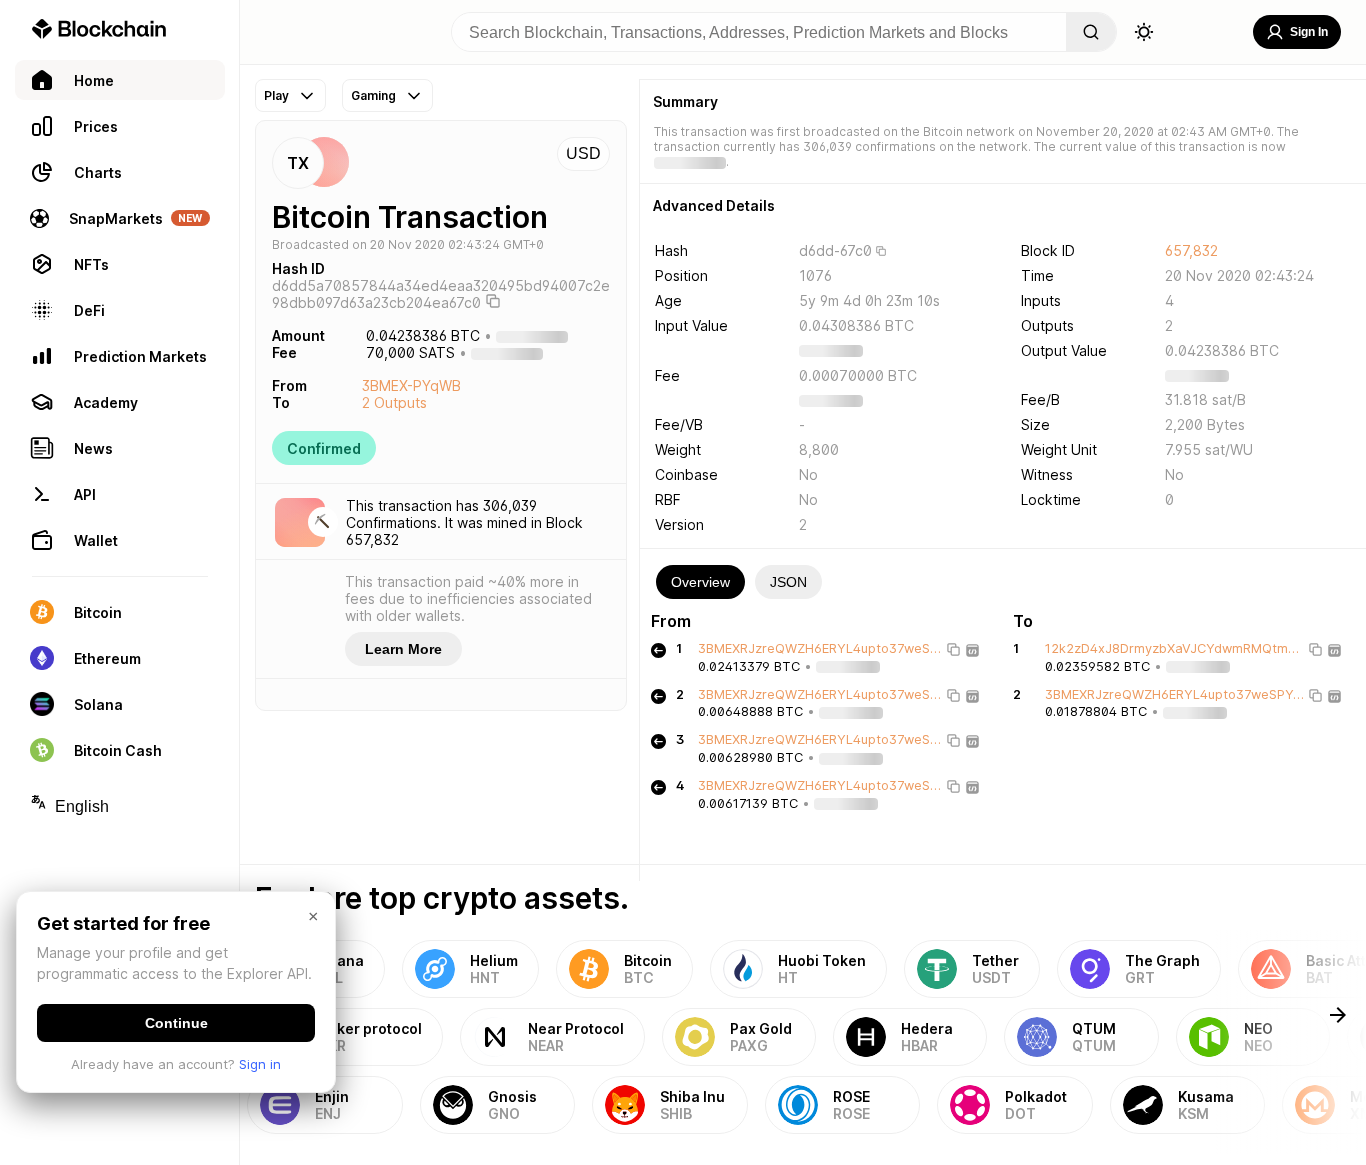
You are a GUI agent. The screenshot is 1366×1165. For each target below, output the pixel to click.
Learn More (403, 649)
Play (276, 95)
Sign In (1309, 32)
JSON (788, 582)
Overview (700, 582)
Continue (176, 1023)
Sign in (260, 1064)
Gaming (373, 95)
